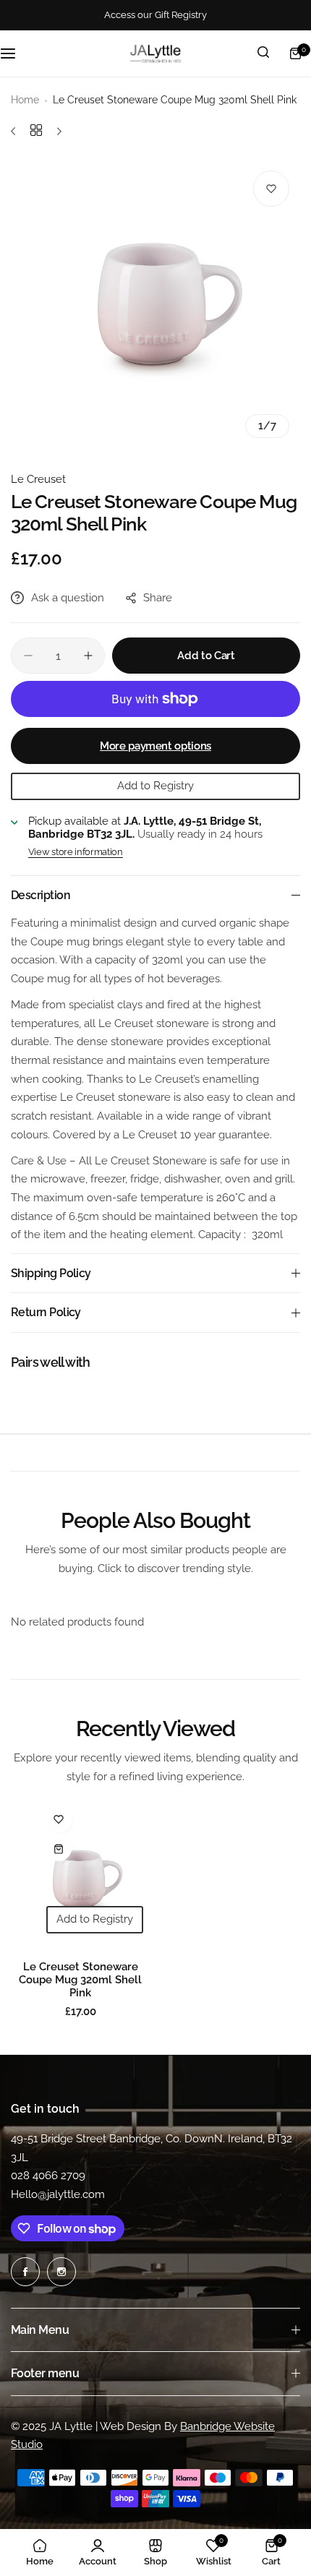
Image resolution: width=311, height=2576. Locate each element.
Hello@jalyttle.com (58, 2194)
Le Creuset (38, 479)
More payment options (155, 746)
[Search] (263, 53)
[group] (155, 304)
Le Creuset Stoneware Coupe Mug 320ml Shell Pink (80, 1980)
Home (25, 100)
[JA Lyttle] (155, 53)
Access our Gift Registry (155, 15)
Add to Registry (155, 786)
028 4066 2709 (48, 2176)
